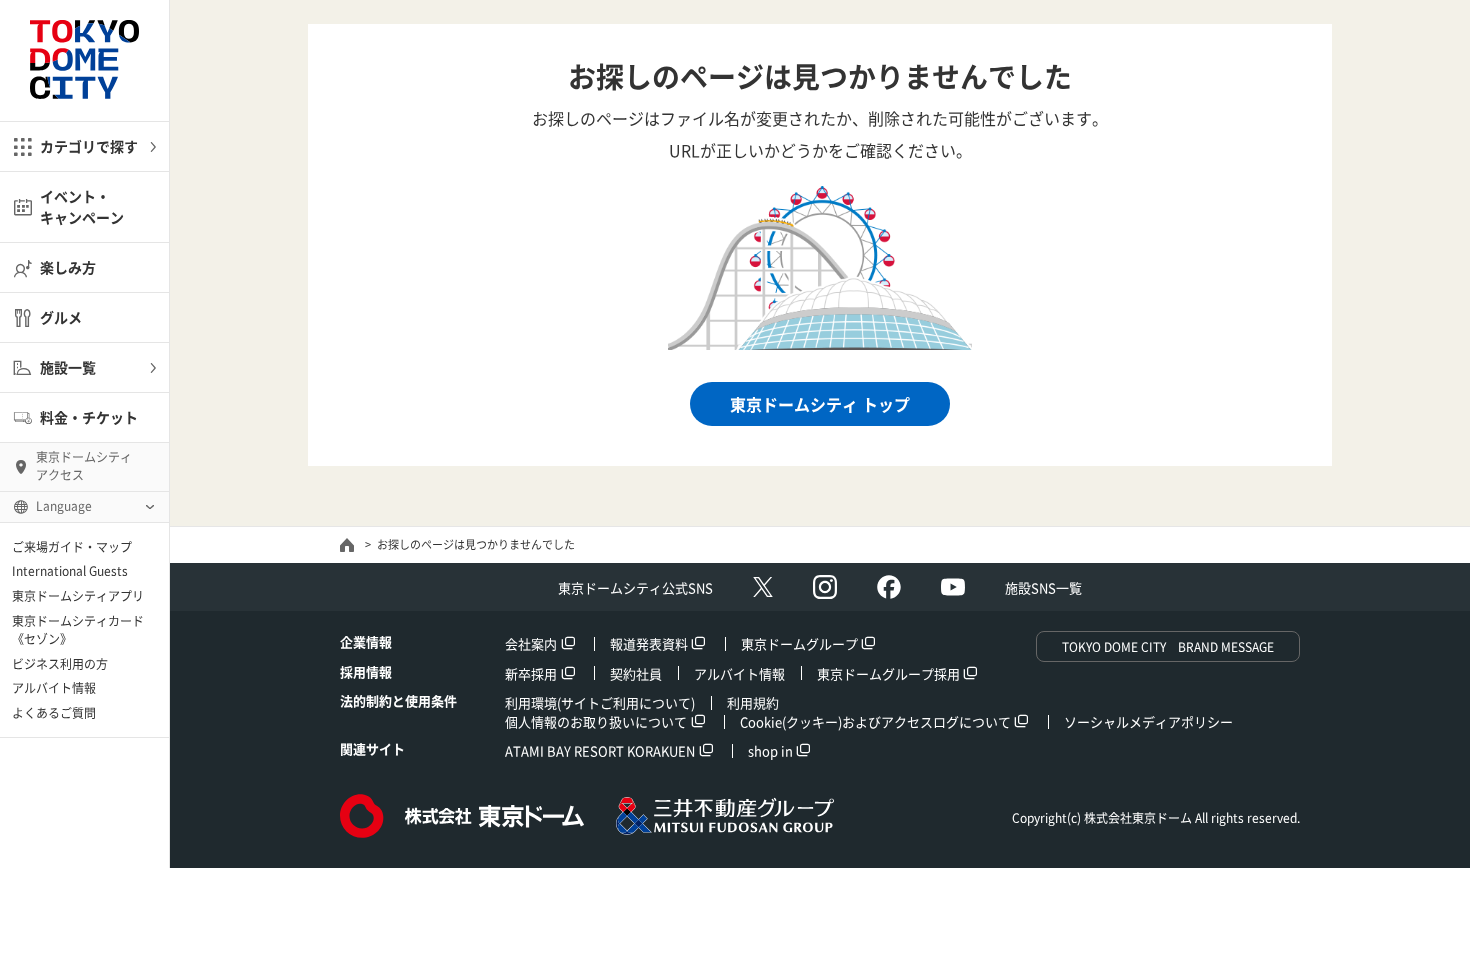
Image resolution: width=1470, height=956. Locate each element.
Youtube (953, 587)
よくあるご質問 (54, 713)
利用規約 (753, 702)
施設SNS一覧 (1043, 587)
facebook (889, 587)
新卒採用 (531, 673)
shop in (770, 750)
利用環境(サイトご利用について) (600, 702)
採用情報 (366, 671)
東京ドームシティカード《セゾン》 (78, 630)
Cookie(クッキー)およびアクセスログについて (875, 721)
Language (64, 506)
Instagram (825, 587)
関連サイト (372, 748)
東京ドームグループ (799, 643)
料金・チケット (89, 417)
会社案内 (531, 643)
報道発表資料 (649, 643)
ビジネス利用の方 (60, 664)
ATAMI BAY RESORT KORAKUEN (600, 750)
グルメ (61, 317)
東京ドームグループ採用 (888, 673)
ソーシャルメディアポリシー (1148, 721)
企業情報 (366, 641)
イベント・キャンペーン (82, 206)
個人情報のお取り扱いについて (596, 721)
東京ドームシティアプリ (78, 596)
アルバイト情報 (54, 688)
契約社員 (636, 673)
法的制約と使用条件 (398, 700)
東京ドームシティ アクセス (84, 466)
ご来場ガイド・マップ (72, 547)
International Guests (70, 571)
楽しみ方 (68, 267)
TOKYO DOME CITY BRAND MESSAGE (1168, 647)
